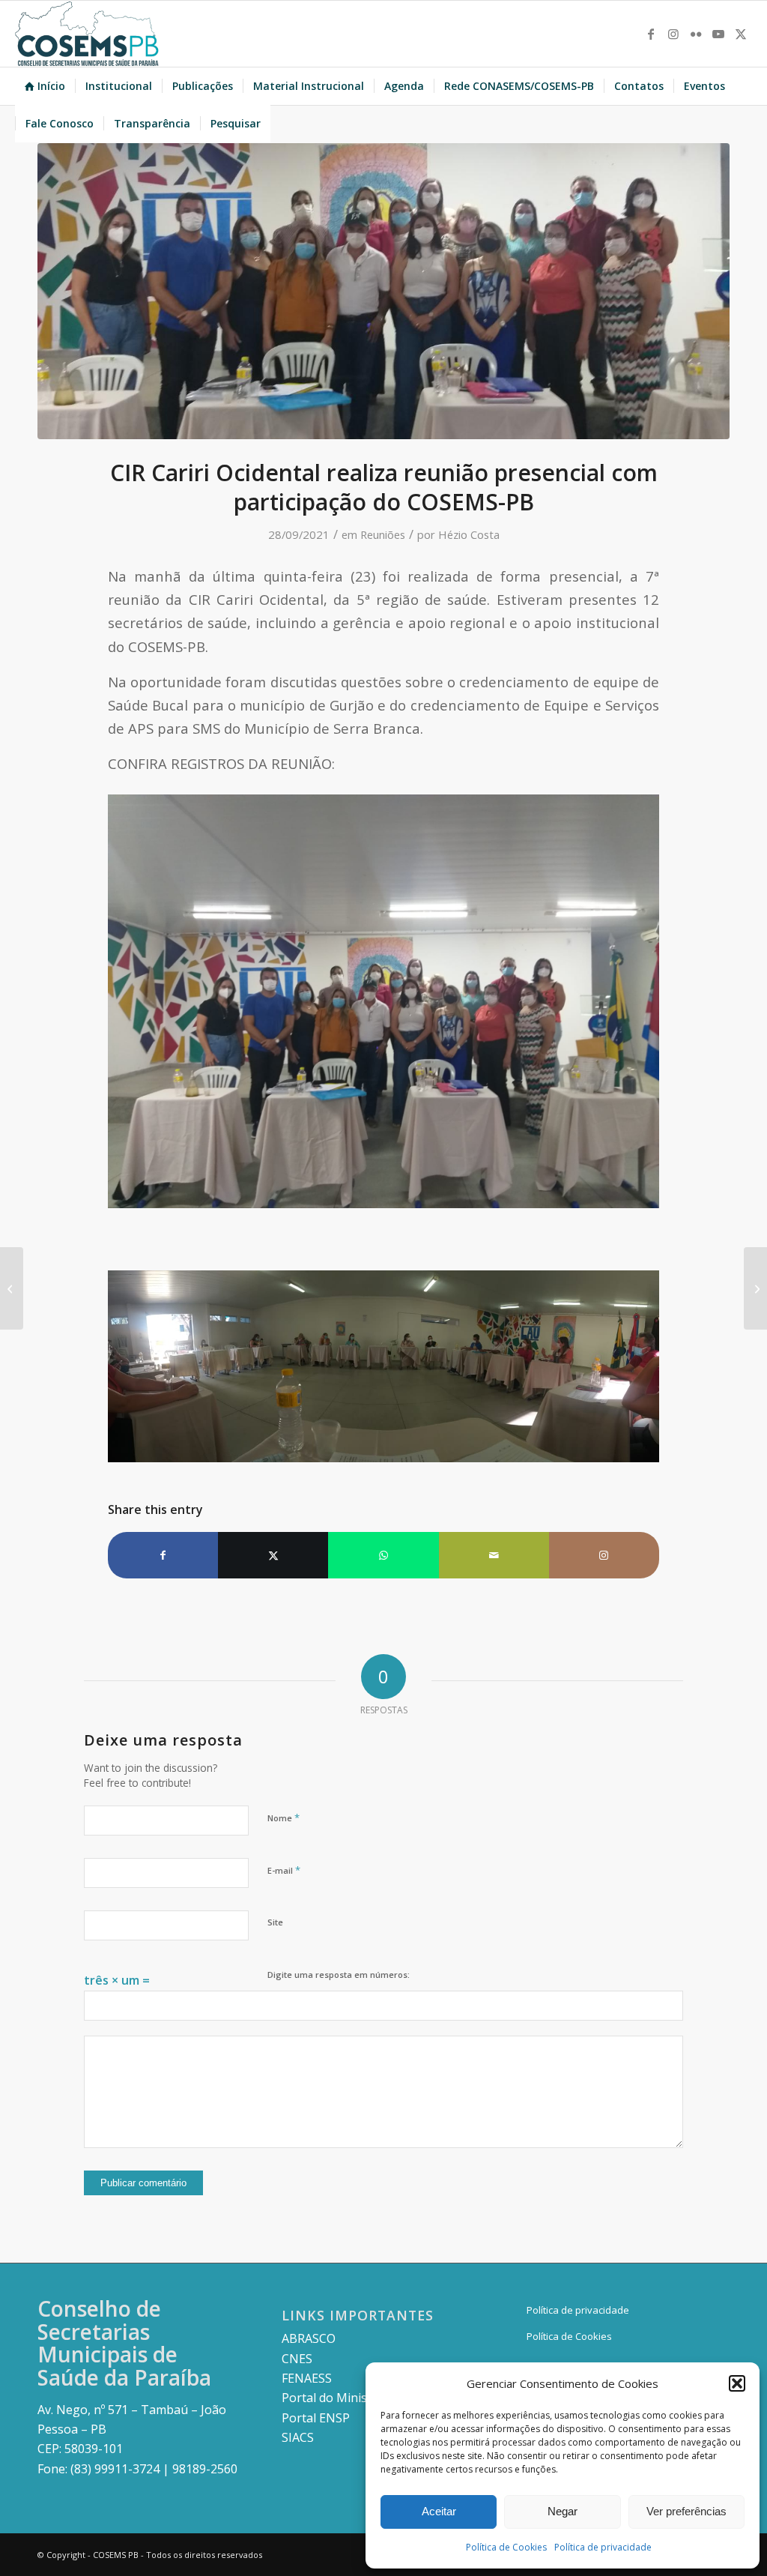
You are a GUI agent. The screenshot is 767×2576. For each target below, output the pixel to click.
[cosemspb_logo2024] (87, 34)
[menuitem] (45, 86)
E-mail (284, 1870)
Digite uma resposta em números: (339, 1975)
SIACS (298, 2437)
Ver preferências (686, 2511)
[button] (737, 2383)
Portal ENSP (316, 2418)
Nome (284, 1818)
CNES (297, 2359)
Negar (563, 2511)
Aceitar (439, 2511)
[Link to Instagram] (673, 34)
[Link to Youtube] (718, 34)
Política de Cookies (506, 2547)
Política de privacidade (603, 2547)
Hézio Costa (469, 534)
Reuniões (383, 534)
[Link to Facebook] (651, 34)
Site (275, 1922)
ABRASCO (309, 2338)
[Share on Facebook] (163, 1555)
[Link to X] (741, 34)
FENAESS (307, 2378)
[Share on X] (273, 1555)
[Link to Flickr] (696, 34)
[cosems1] (383, 291)
